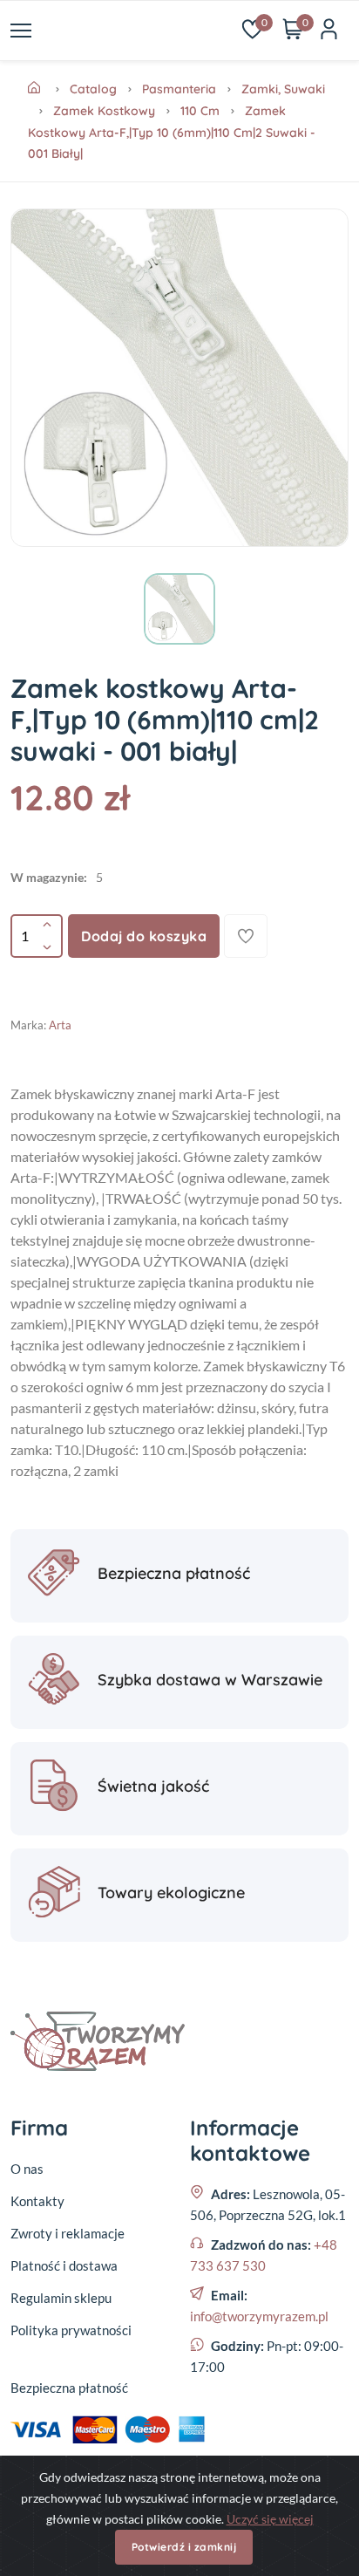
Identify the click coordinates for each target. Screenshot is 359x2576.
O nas (27, 2169)
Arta (60, 1025)
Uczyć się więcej (270, 2519)
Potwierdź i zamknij (184, 2547)
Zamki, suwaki (283, 89)
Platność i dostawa (64, 2265)
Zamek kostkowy (104, 111)
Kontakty (37, 2201)
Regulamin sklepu (61, 2298)
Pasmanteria (179, 89)
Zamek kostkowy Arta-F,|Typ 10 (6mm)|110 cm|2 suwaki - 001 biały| (172, 132)
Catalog (93, 89)
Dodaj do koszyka (144, 936)
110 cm (200, 111)
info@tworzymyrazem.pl (259, 2316)
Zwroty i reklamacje (68, 2233)
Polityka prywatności (71, 2330)
